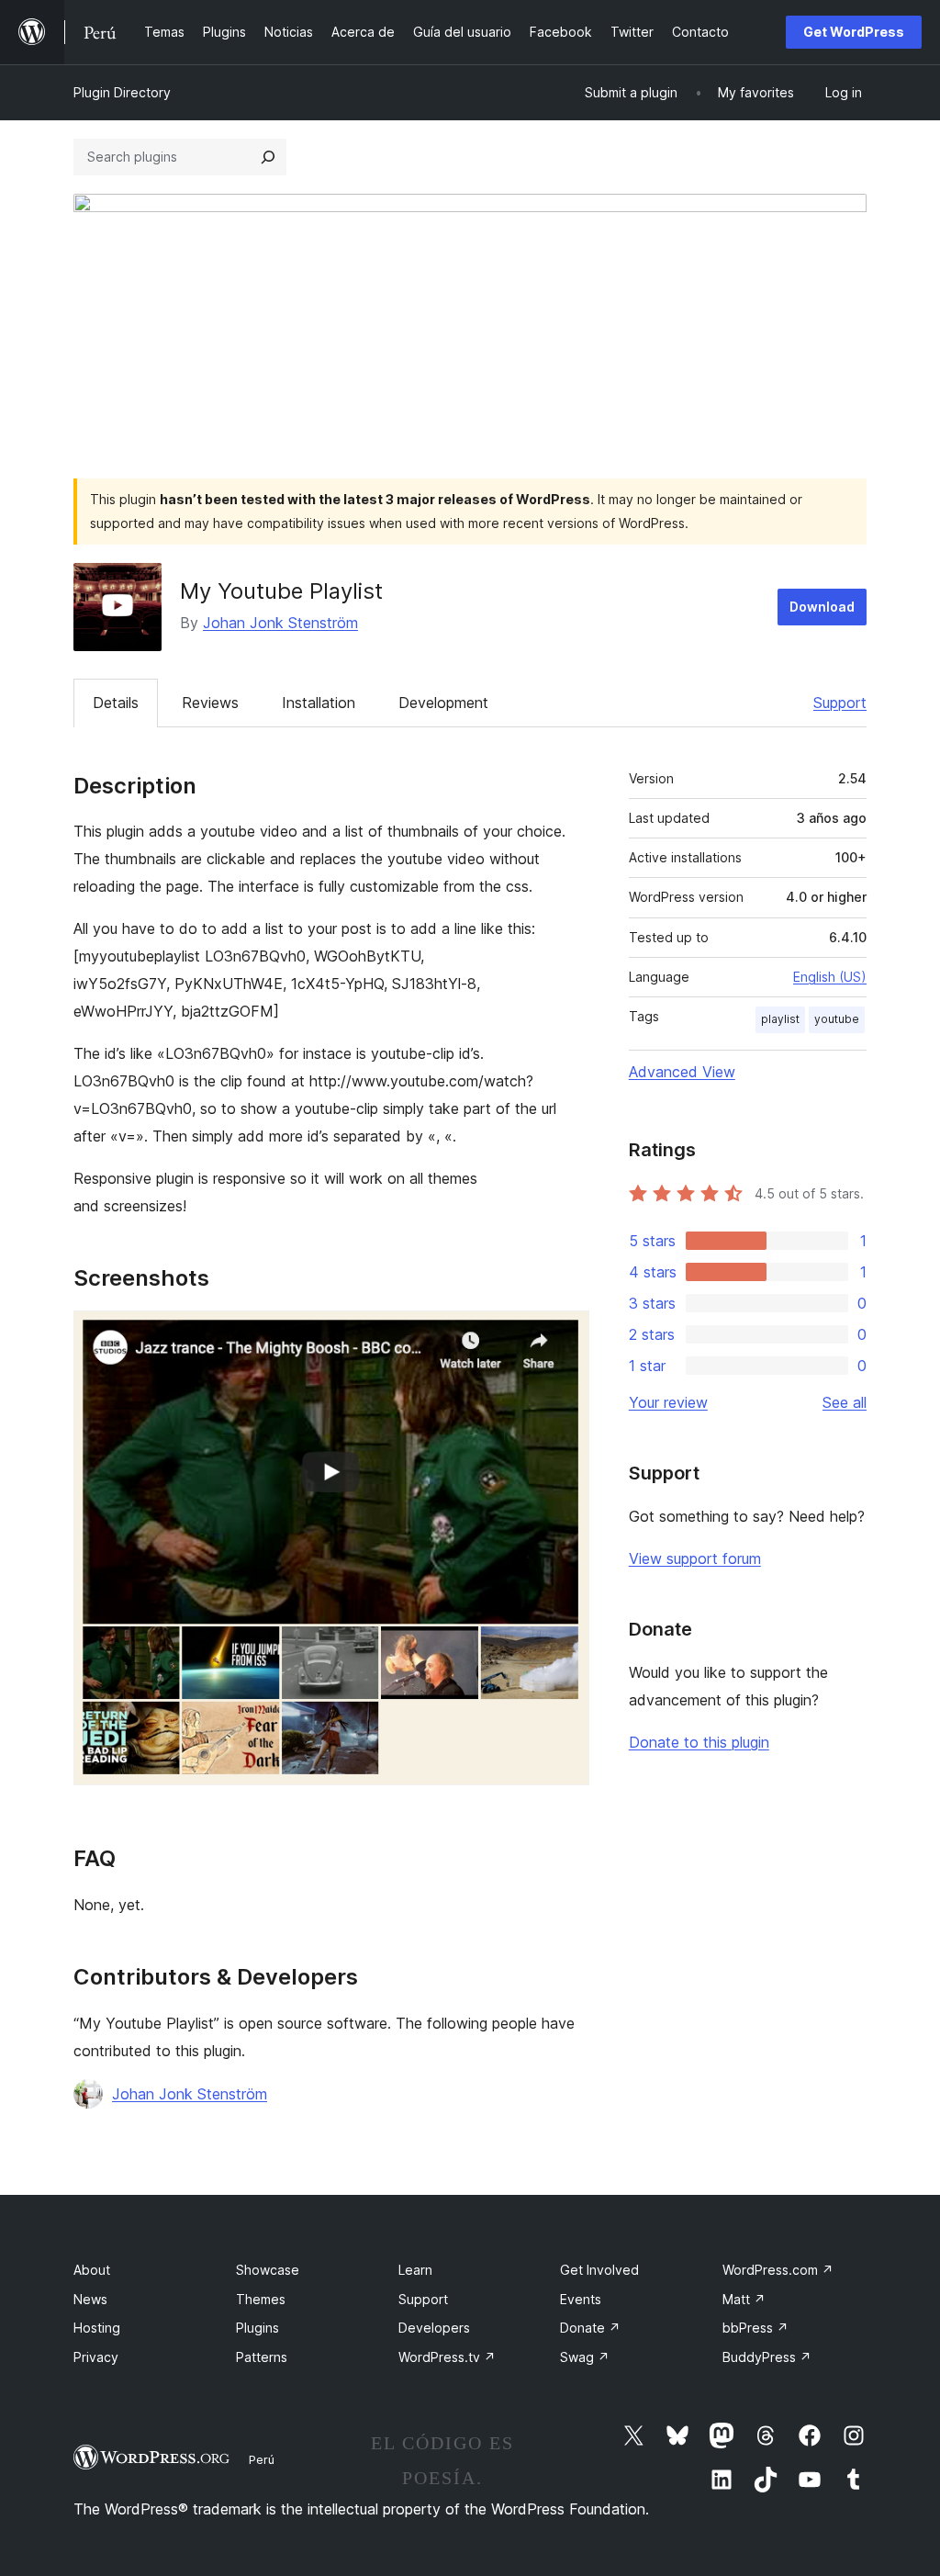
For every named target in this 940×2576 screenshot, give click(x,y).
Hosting (97, 2328)
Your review (668, 1402)
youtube (837, 1019)
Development (443, 703)
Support (840, 703)
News (90, 2299)
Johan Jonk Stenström (280, 623)
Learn (415, 2270)
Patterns (262, 2357)
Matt (744, 2299)
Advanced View (682, 1072)
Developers (434, 2328)
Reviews (210, 703)
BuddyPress (767, 2357)
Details (116, 703)
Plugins (257, 2328)
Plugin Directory (122, 92)
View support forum (695, 1558)
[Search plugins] (268, 157)
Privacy (96, 2357)
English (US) (830, 977)
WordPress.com (778, 2270)
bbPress (755, 2328)
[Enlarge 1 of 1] (565, 1335)
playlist (780, 1019)
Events (581, 2299)
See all (845, 1402)
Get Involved (599, 2270)
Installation (319, 703)
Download (822, 607)
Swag (585, 2357)
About (92, 2270)
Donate (590, 2328)
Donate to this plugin (699, 1742)
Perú (262, 2459)
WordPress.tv (447, 2357)
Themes (261, 2299)
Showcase (268, 2270)
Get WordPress (854, 32)
